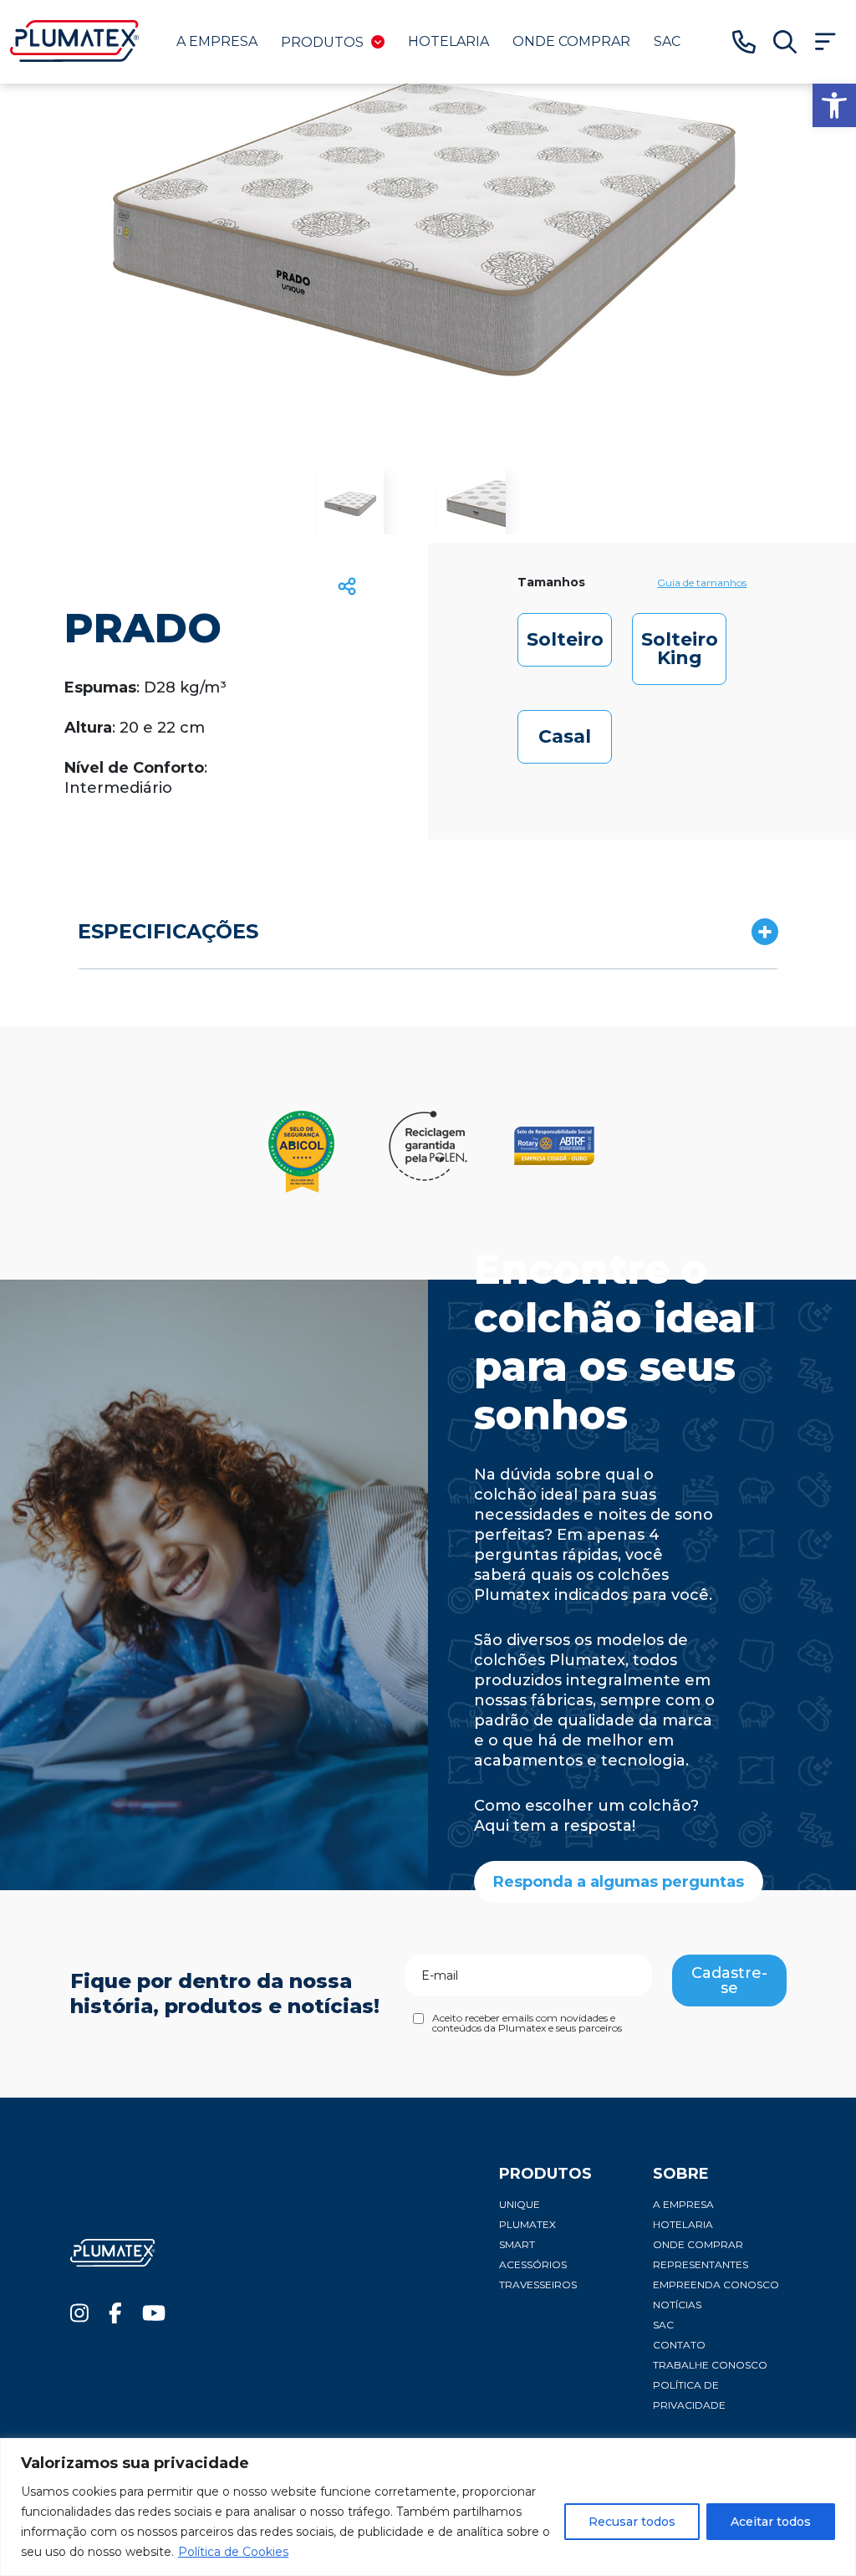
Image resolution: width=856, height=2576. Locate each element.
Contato (679, 2345)
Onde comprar (571, 41)
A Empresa (217, 41)
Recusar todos (632, 2522)
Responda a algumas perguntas (619, 1882)
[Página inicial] (75, 57)
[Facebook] (115, 2317)
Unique (520, 2204)
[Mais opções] (825, 42)
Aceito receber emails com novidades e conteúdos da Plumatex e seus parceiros (527, 2023)
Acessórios (533, 2264)
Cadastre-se (729, 1981)
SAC (667, 41)
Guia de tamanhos (702, 583)
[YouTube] (154, 2317)
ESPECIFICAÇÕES (168, 931)
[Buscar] (785, 42)
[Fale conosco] (744, 42)
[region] (428, 2507)
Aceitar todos (771, 2522)
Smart (517, 2244)
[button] (834, 105)
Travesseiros (538, 2285)
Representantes (701, 2264)
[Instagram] (79, 2317)
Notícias (677, 2305)
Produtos (322, 42)
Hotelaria (448, 41)
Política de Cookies (233, 2552)
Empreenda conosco (716, 2285)
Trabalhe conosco (710, 2365)
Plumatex (527, 2224)
